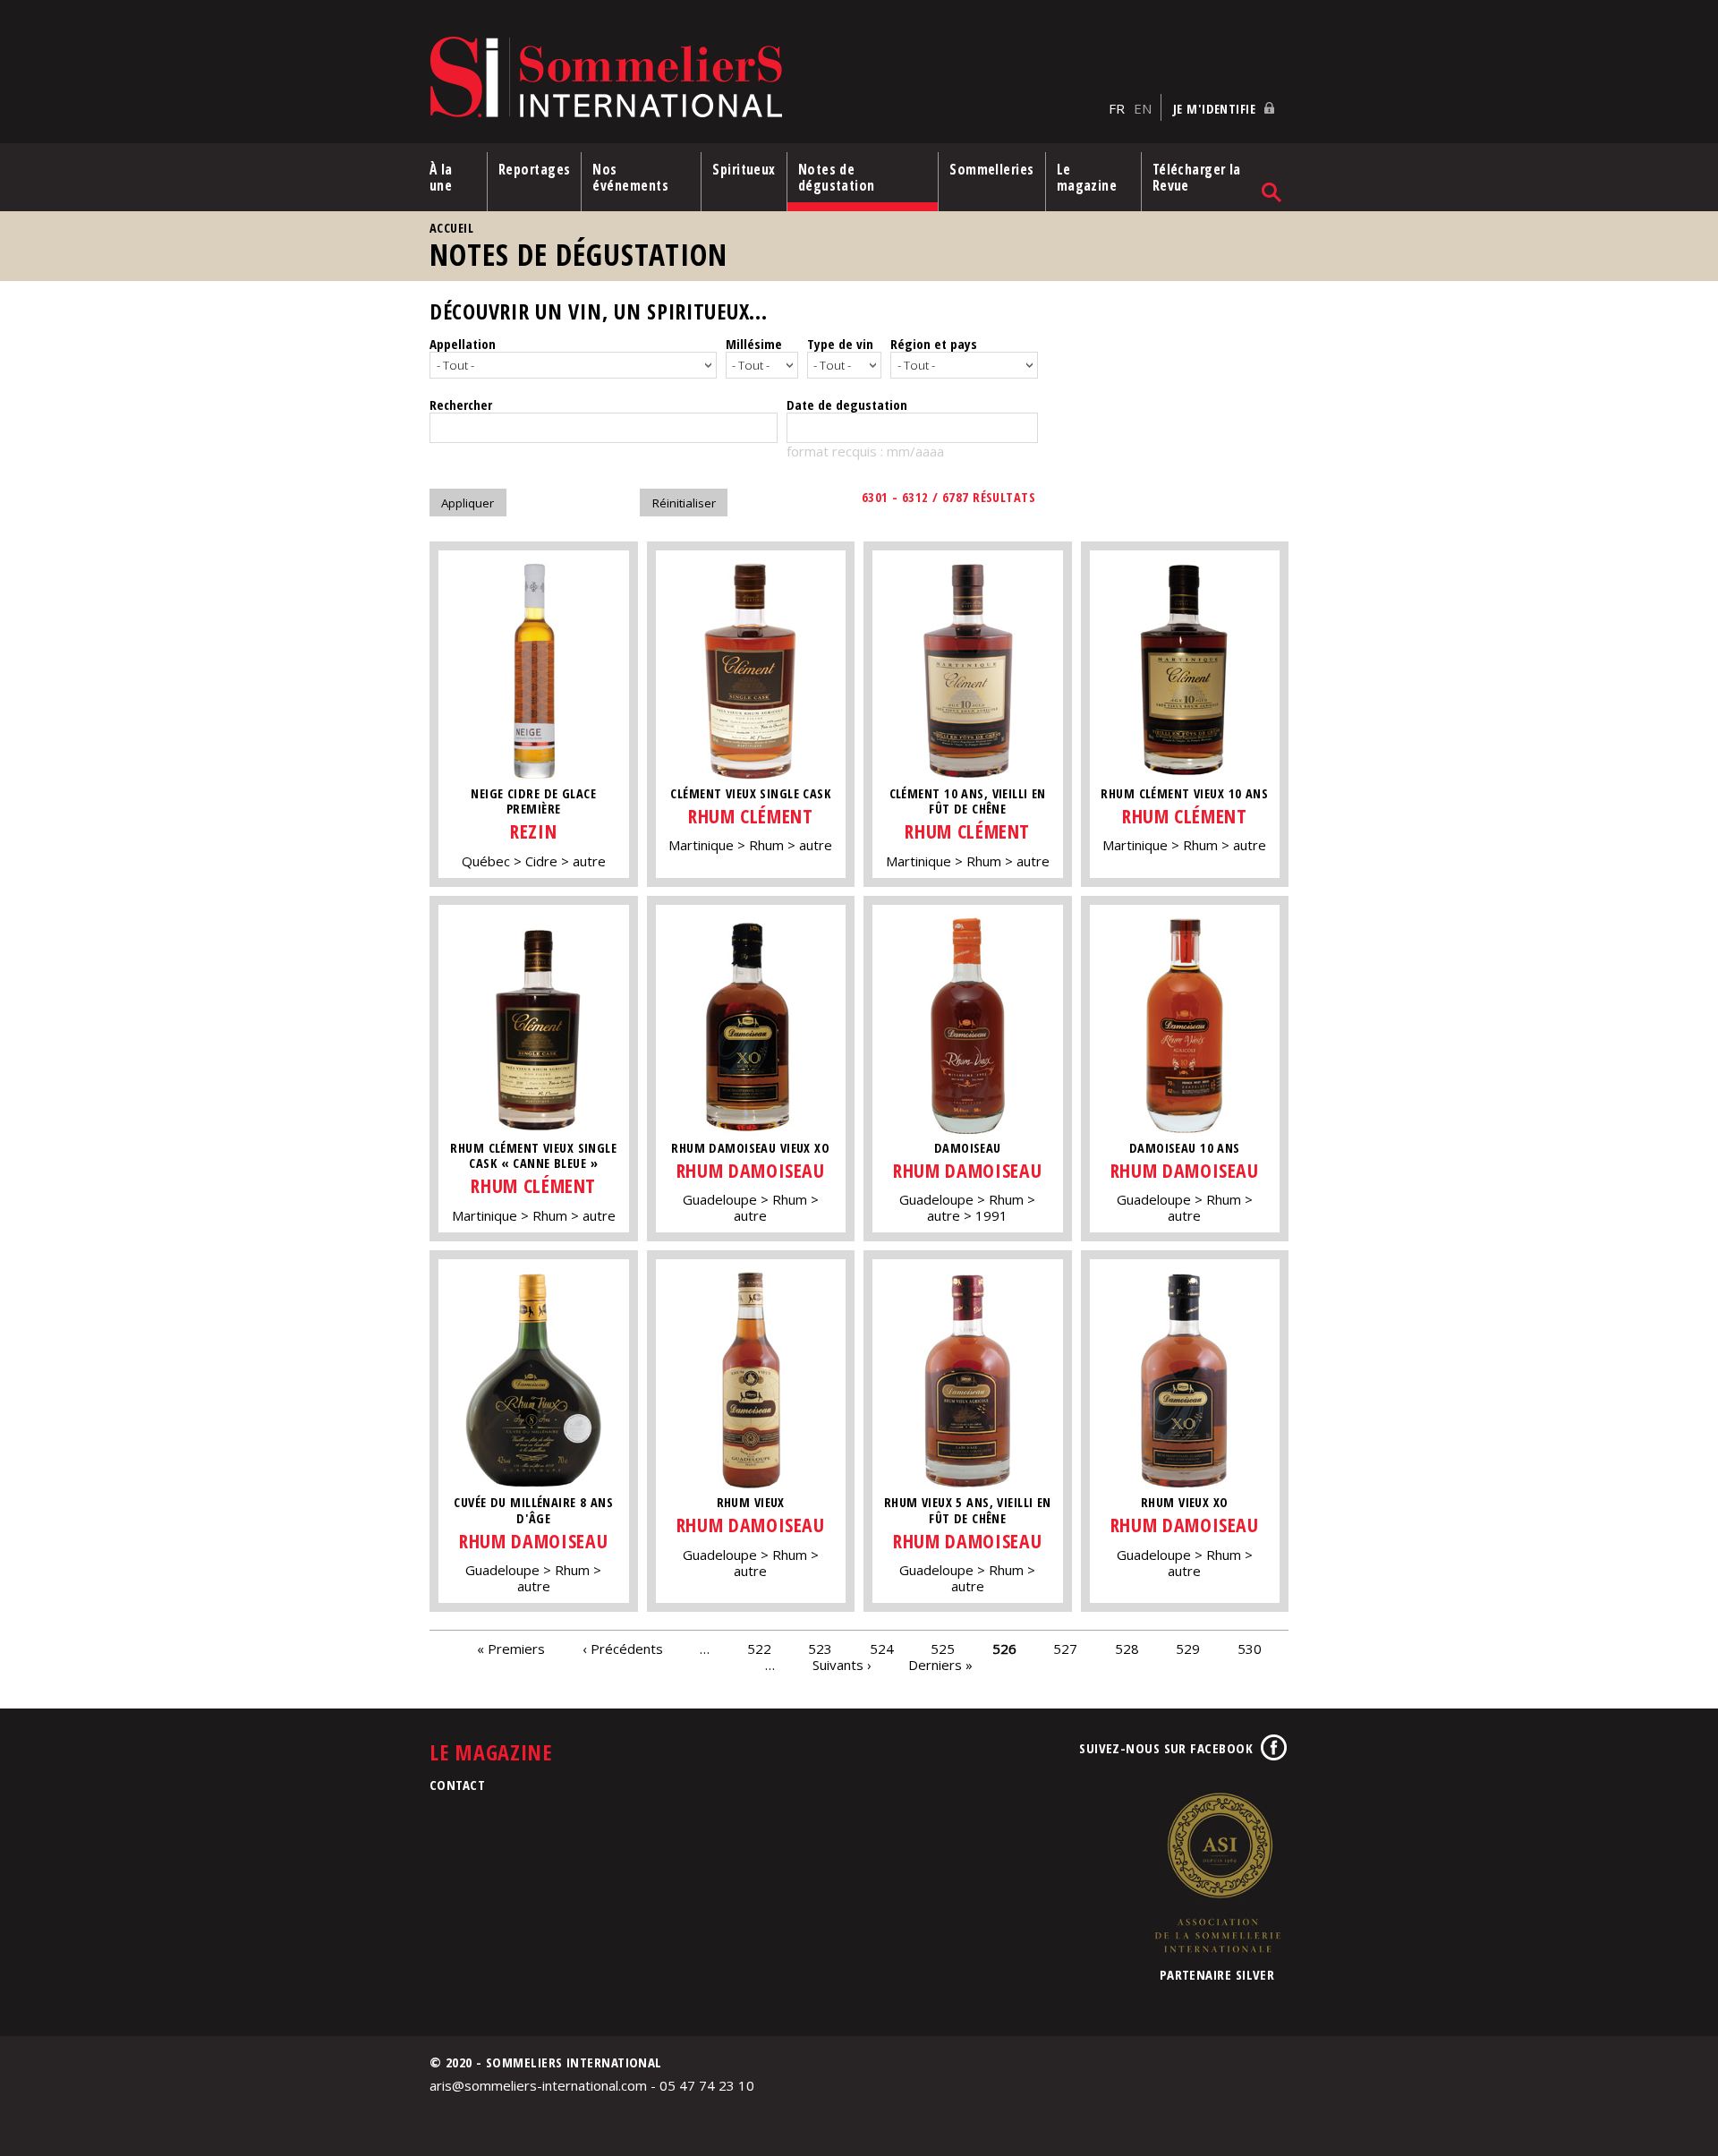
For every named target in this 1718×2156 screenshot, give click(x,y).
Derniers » (940, 1664)
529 (1188, 1648)
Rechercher (461, 405)
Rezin (533, 831)
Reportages (535, 169)
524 (882, 1648)
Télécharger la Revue (1197, 177)
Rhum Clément (751, 816)
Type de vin (840, 344)
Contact (457, 1785)
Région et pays (934, 344)
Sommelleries (991, 169)
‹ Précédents (623, 1648)
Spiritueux (744, 169)
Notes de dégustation (837, 177)
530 (1250, 1648)
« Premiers (511, 1648)
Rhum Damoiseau (751, 1170)
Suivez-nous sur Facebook (1166, 1748)
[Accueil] (765, 78)
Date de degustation (847, 405)
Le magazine (1087, 177)
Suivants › (842, 1664)
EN (1143, 108)
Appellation (463, 344)
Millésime (754, 344)
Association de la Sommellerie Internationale (1217, 1872)
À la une (441, 177)
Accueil (451, 228)
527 (1065, 1648)
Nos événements (630, 177)
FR (1117, 108)
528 (1127, 1648)
